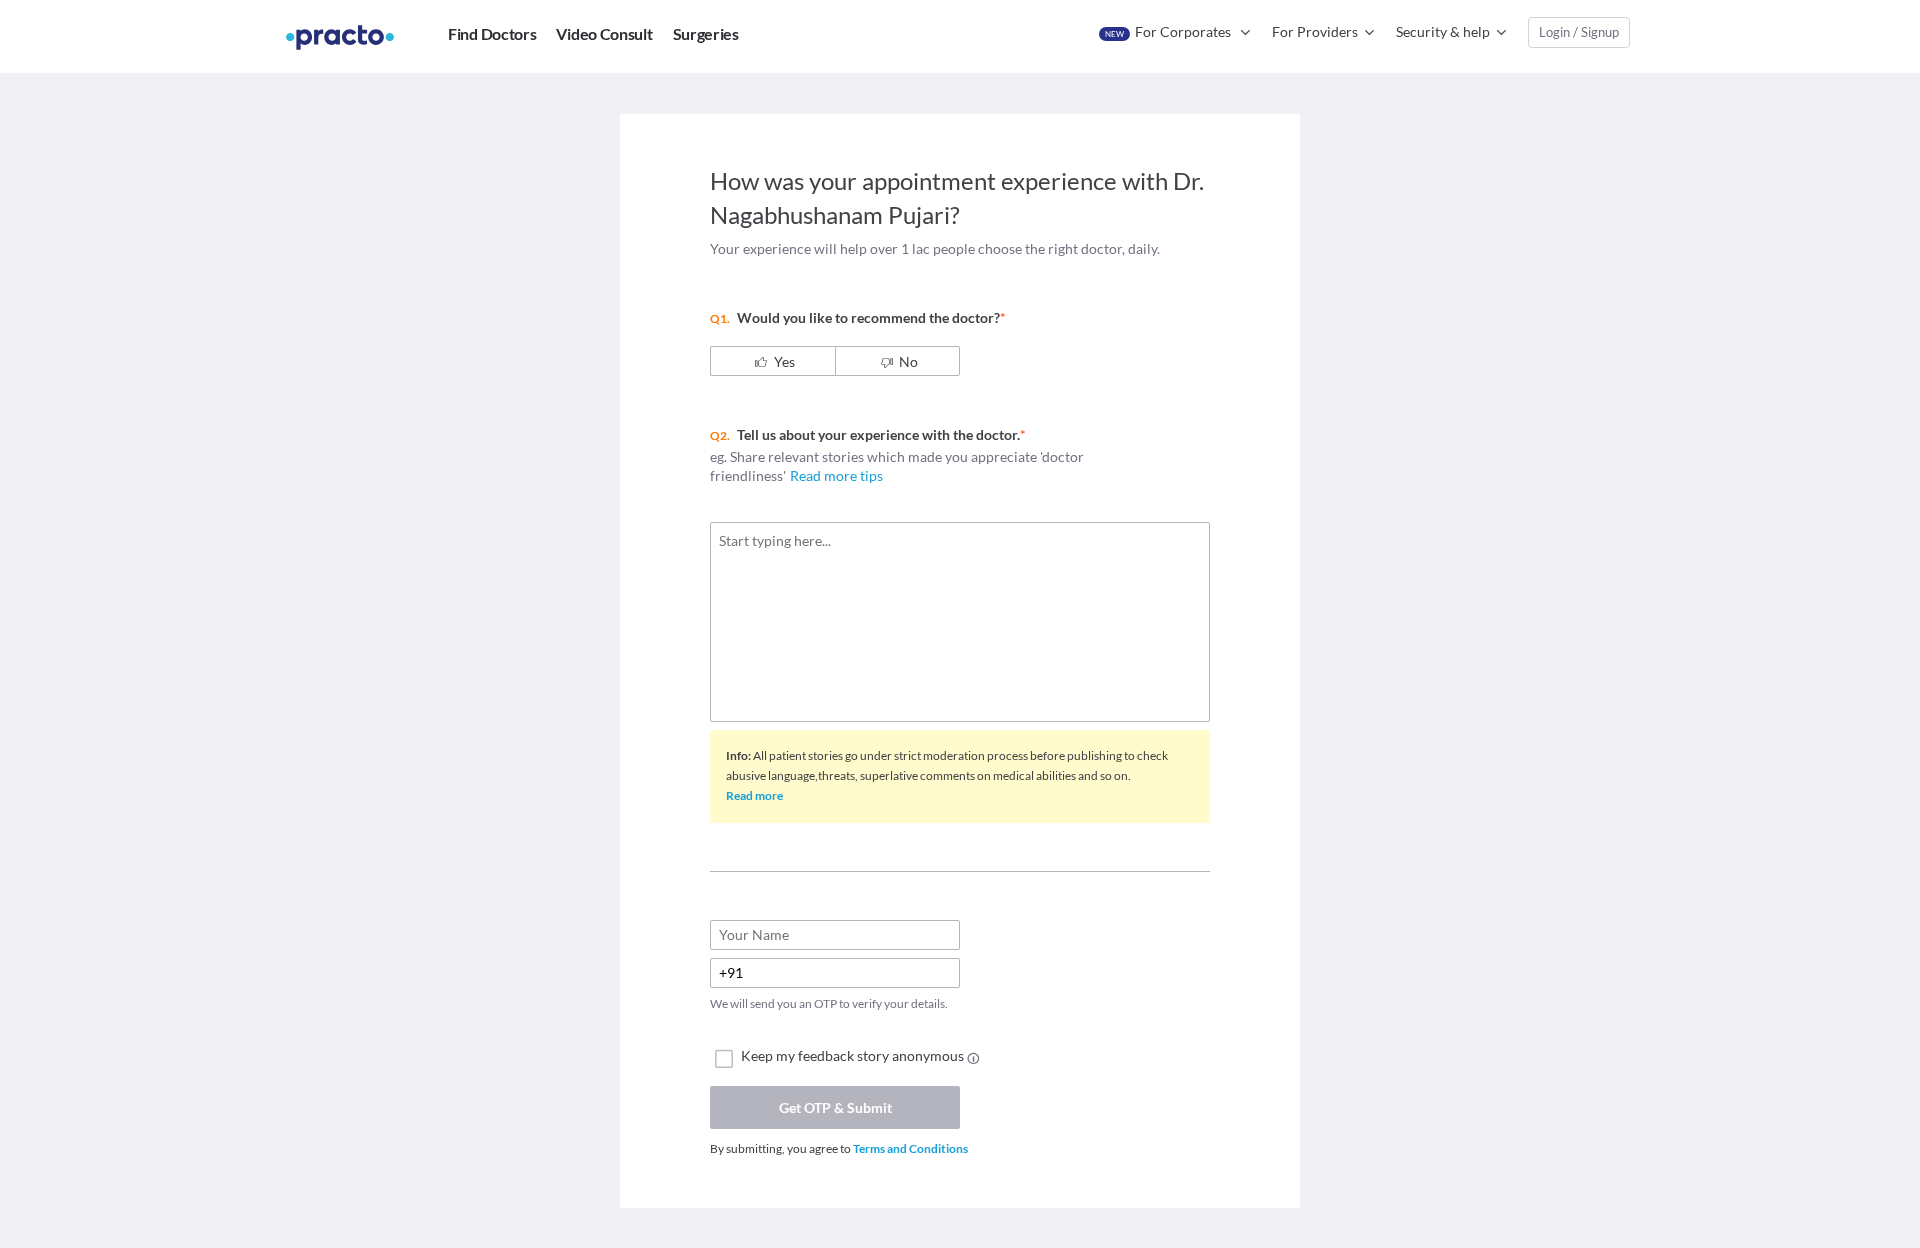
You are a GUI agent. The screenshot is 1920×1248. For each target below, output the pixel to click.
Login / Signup (1579, 32)
